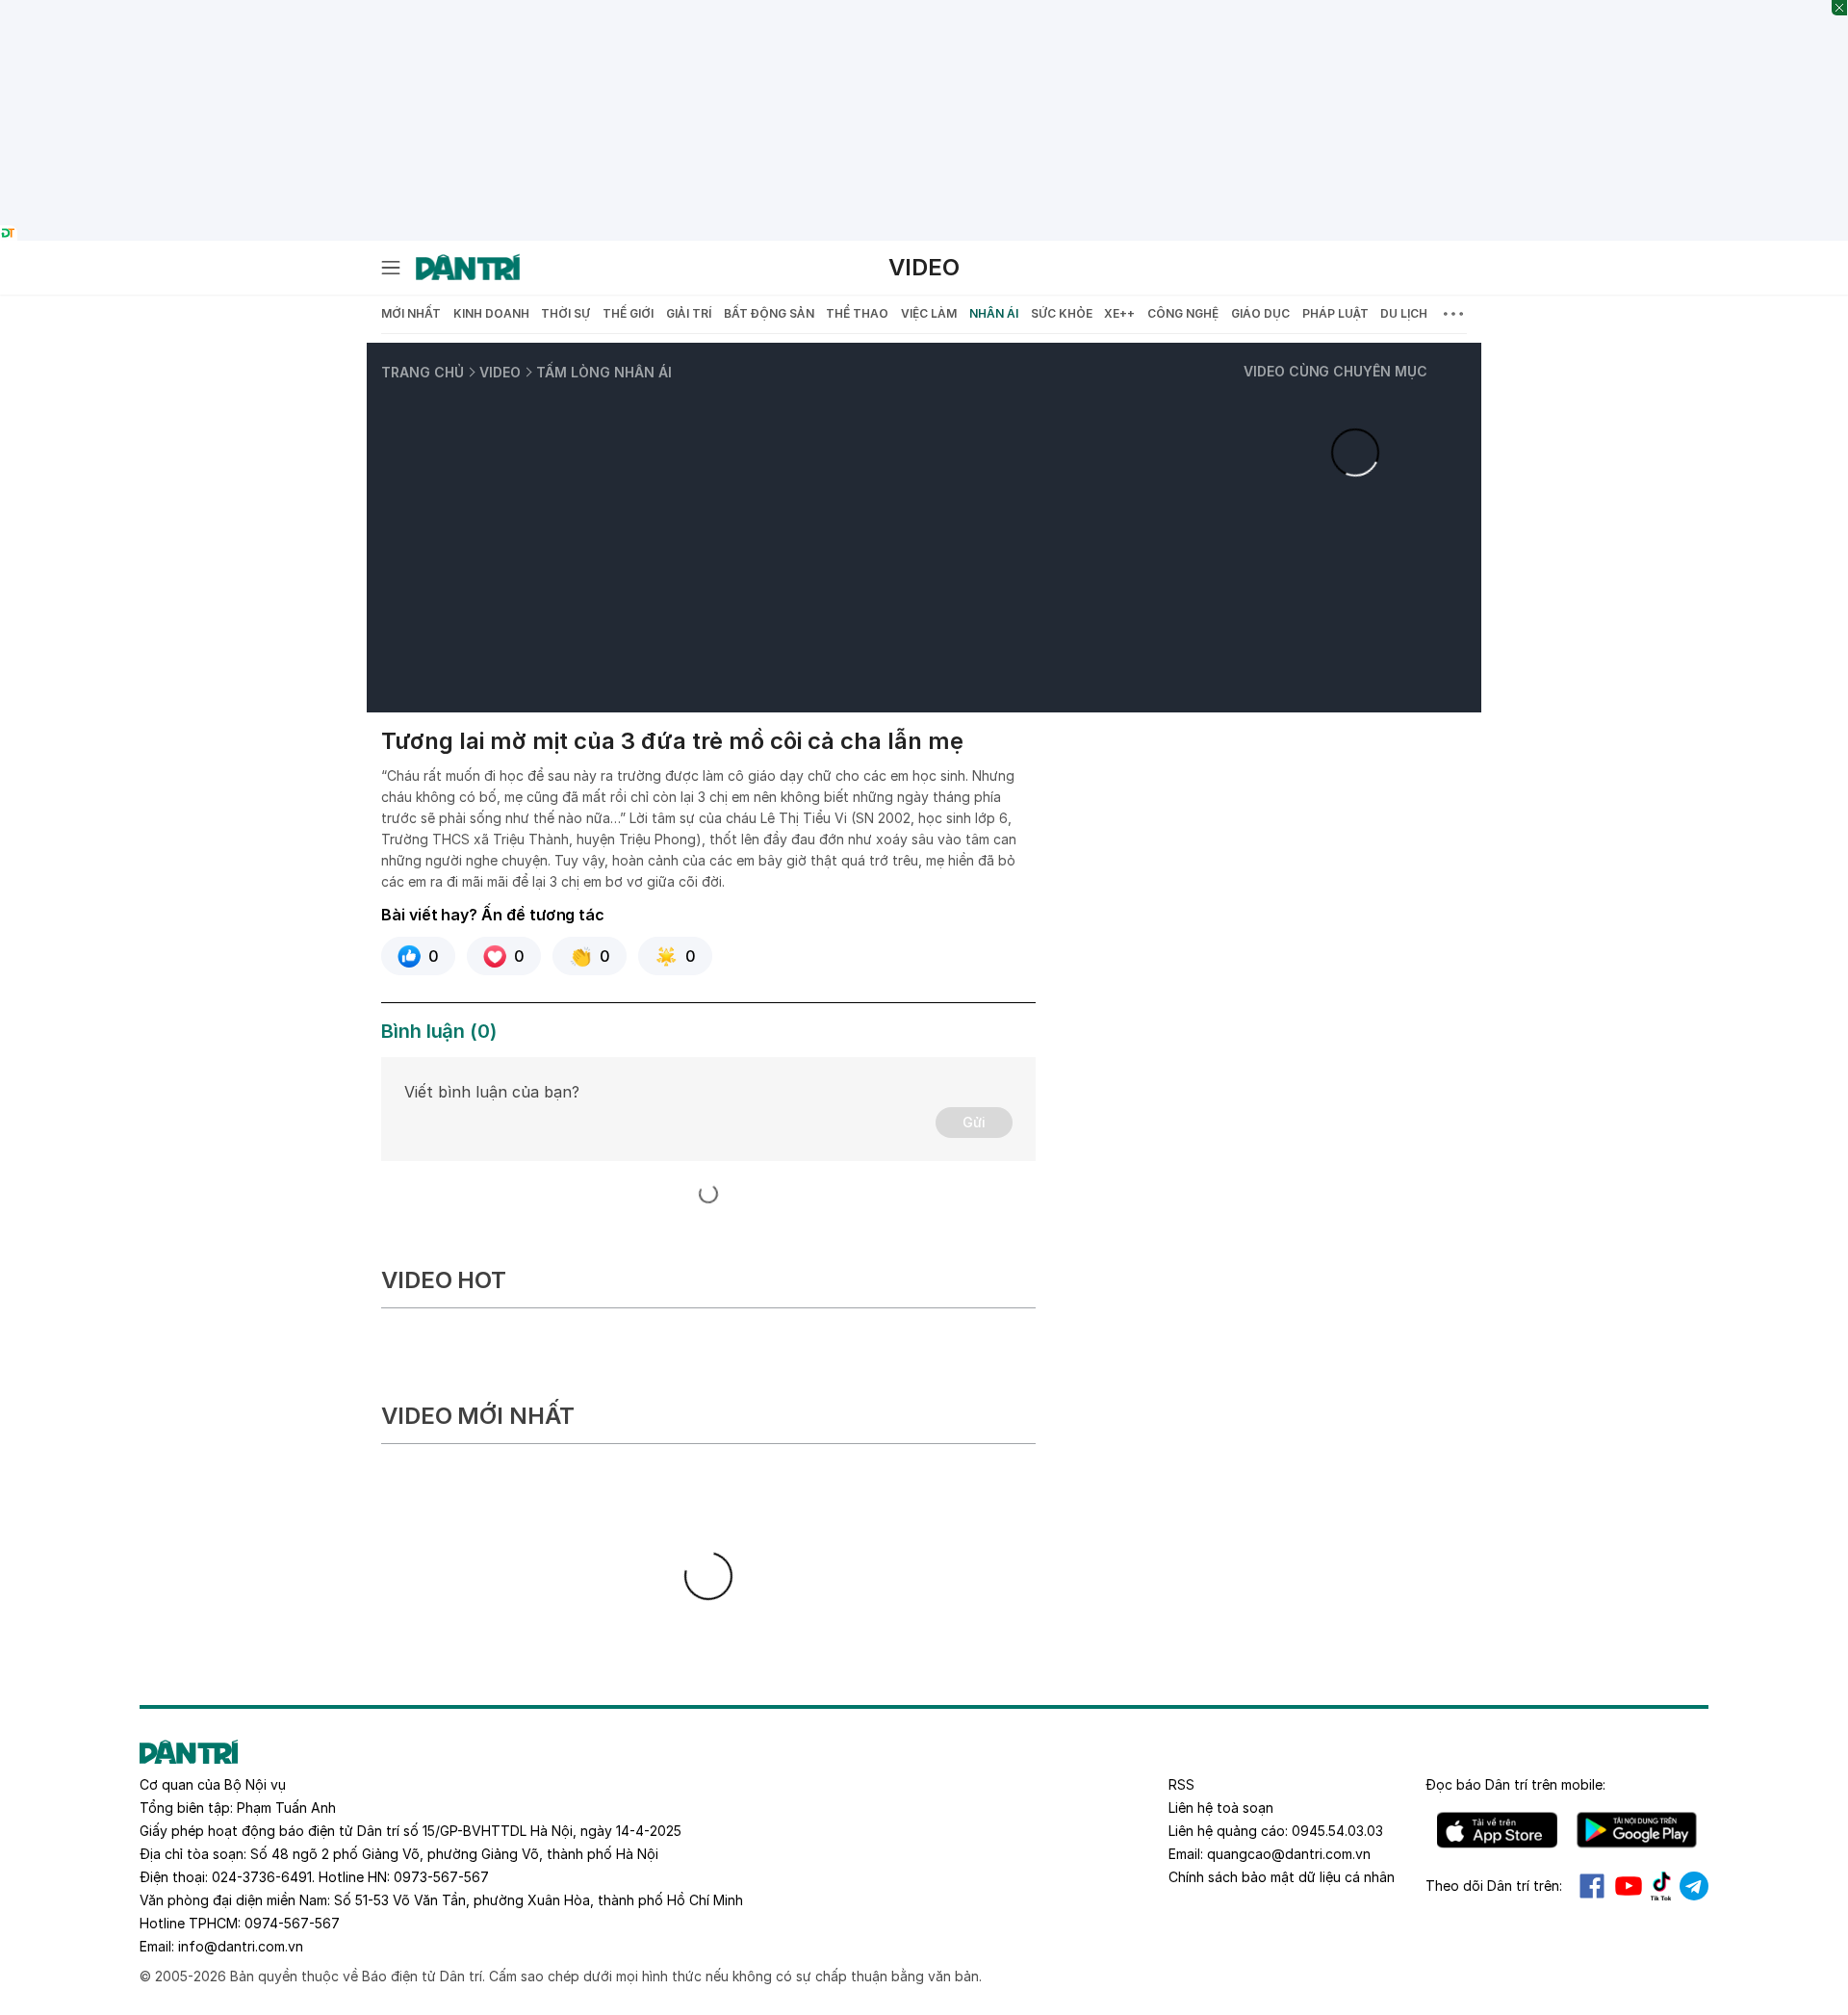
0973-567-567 (441, 1877)
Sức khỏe (1062, 313)
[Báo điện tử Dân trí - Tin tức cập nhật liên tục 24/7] (468, 268)
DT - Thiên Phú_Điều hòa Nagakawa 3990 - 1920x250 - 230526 (924, 10)
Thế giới (628, 313)
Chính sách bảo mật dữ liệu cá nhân (1282, 1877)
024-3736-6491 (262, 1877)
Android (1637, 1830)
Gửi (974, 1122)
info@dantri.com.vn (241, 1946)
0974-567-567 (292, 1923)
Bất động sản (769, 313)
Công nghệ (1183, 313)
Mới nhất (411, 313)
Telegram (1694, 1886)
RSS (1181, 1784)
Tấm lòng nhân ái (604, 372)
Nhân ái (994, 313)
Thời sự (565, 313)
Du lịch (1404, 313)
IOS (1497, 1830)
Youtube (1629, 1886)
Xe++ (1119, 313)
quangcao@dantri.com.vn (1289, 1854)
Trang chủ (423, 372)
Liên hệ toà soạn (1221, 1808)
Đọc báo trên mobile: (1515, 1784)
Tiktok (1661, 1886)
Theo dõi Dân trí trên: (1494, 1886)
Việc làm (929, 313)
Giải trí (689, 313)
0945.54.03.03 (1337, 1831)
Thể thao (857, 313)
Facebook (1592, 1886)
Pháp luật (1335, 313)
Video (924, 267)
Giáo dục (1260, 313)
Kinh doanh (491, 313)
